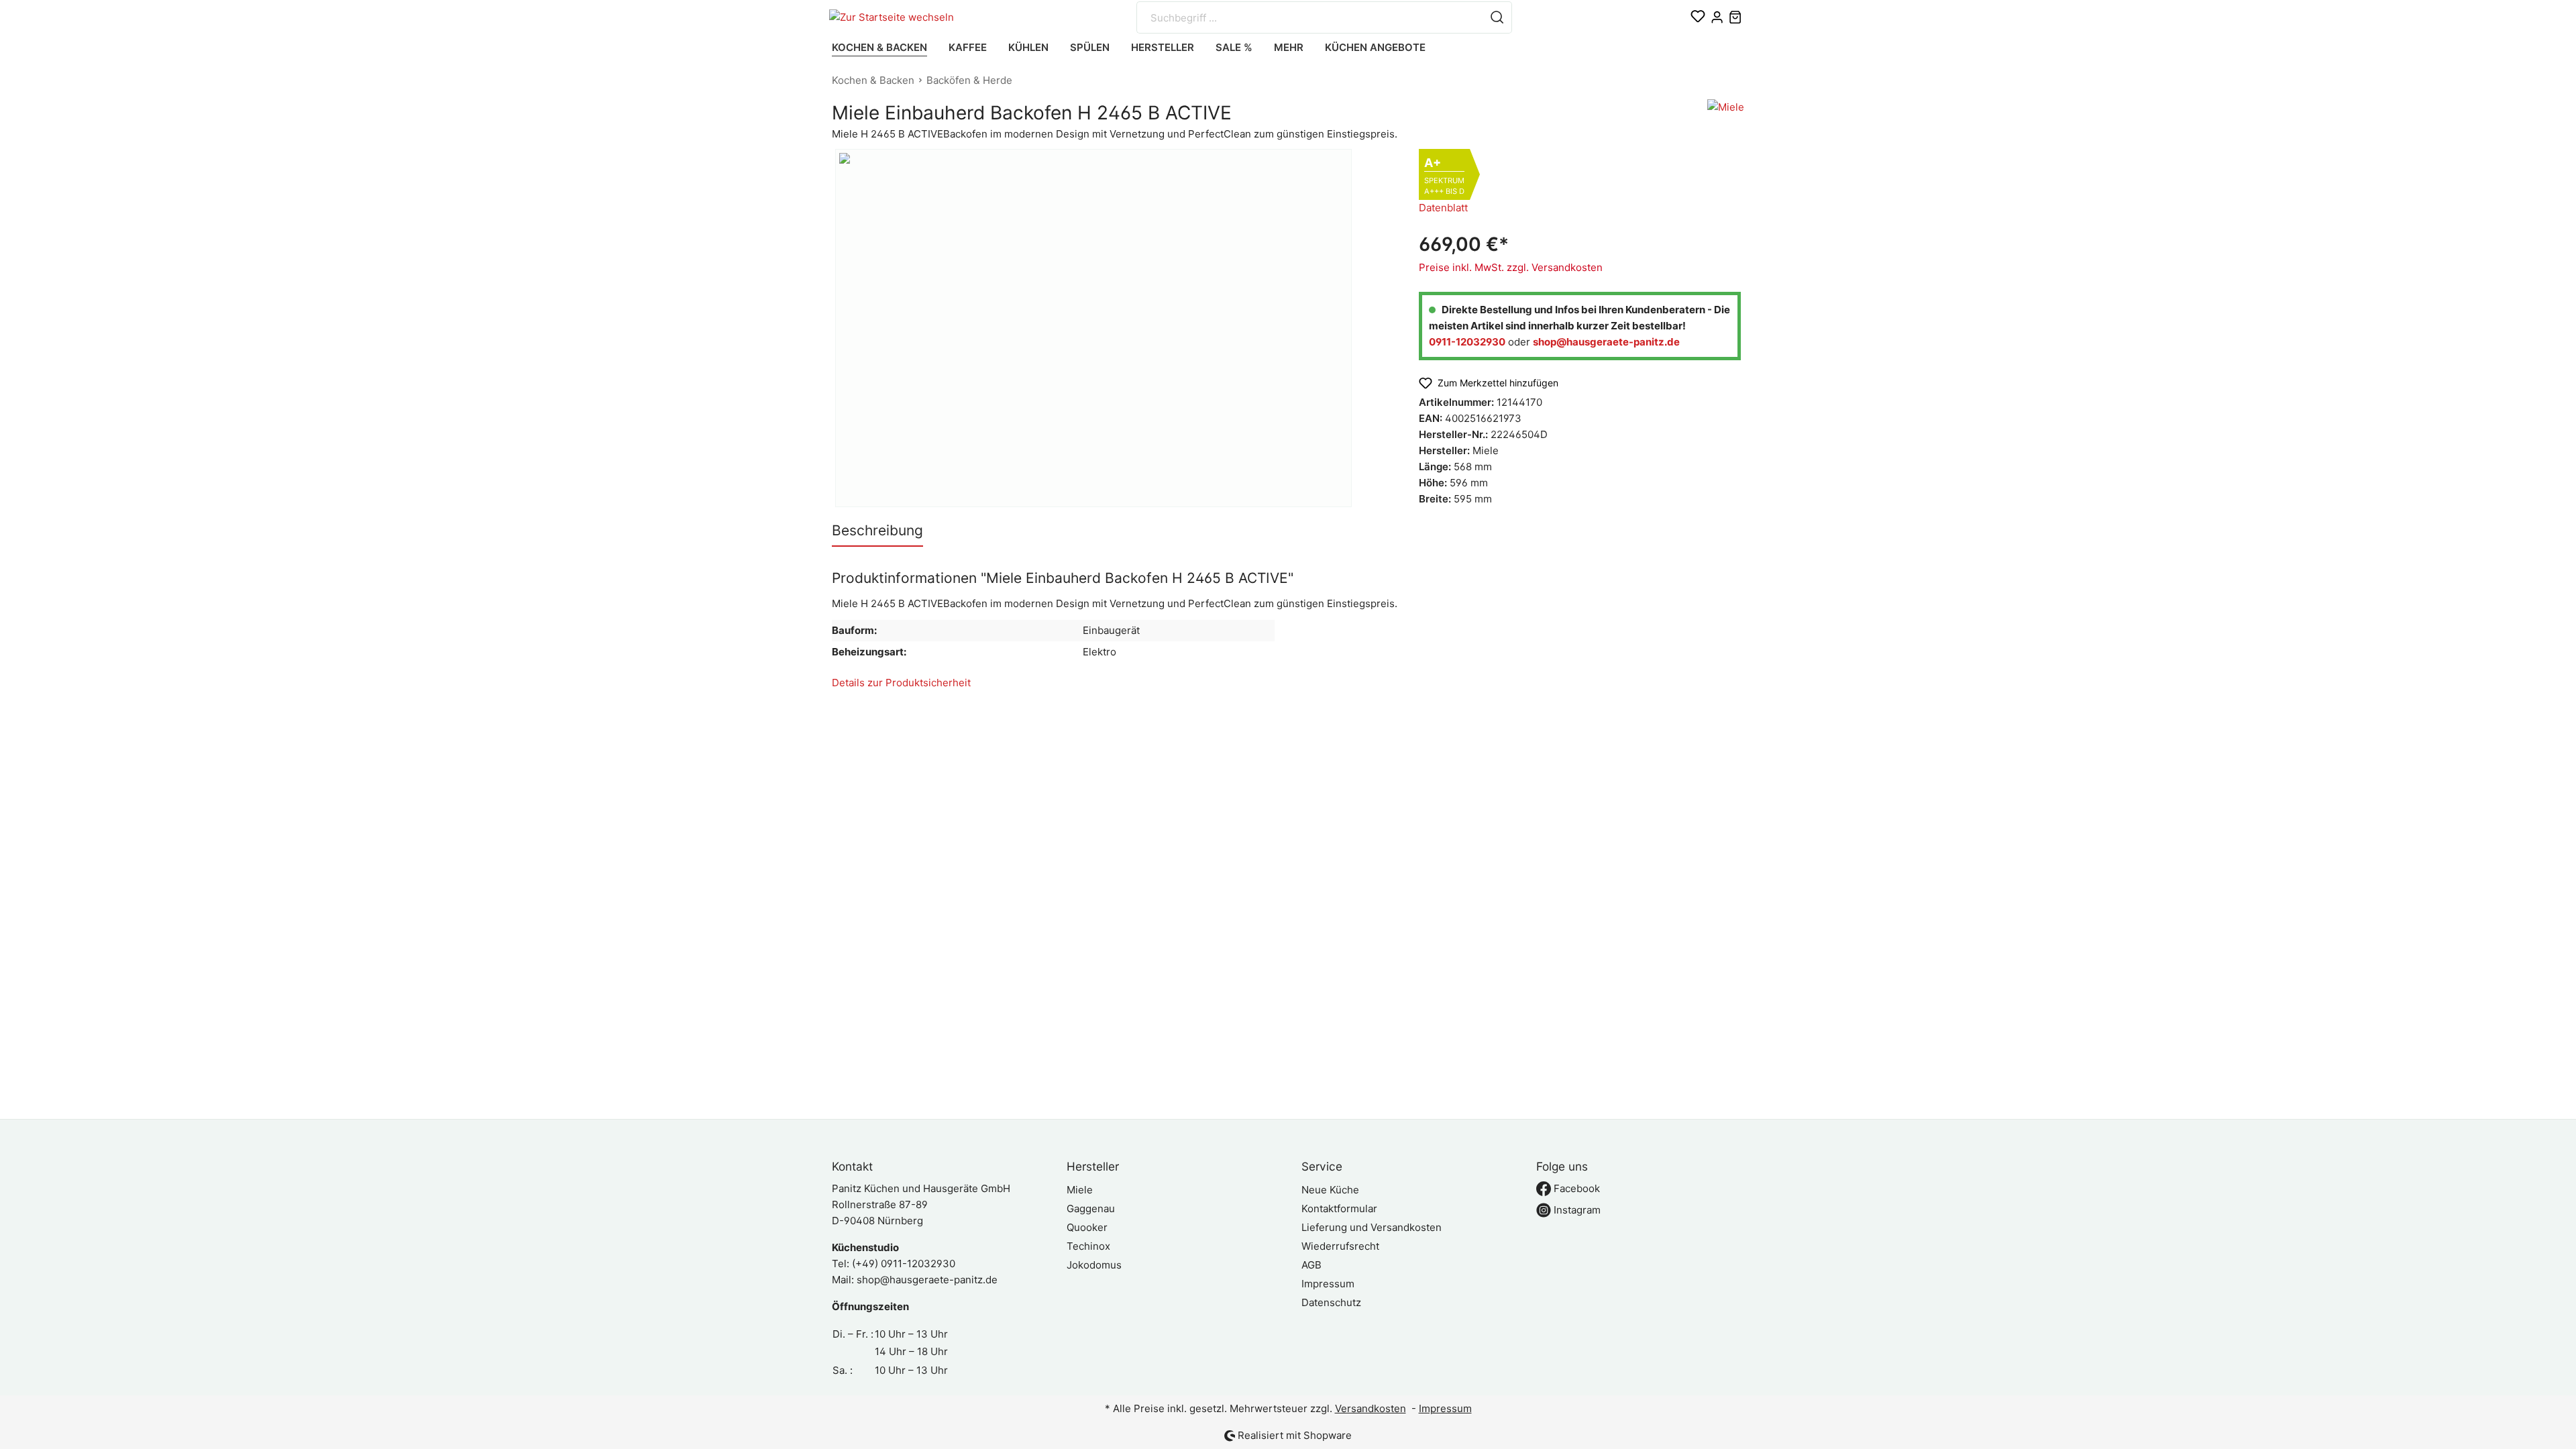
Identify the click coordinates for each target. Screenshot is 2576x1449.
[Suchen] (1497, 17)
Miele (1080, 1190)
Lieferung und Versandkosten (1372, 1227)
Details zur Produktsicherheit (901, 683)
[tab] (877, 530)
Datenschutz (1331, 1302)
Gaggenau (1091, 1209)
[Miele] (1726, 116)
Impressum (1328, 1284)
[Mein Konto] (1717, 17)
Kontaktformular (1339, 1209)
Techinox (1088, 1246)
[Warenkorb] (1735, 17)
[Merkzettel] (1698, 17)
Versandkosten (1371, 1408)
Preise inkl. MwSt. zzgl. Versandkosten (1511, 267)
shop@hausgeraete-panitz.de (927, 1280)
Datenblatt (1443, 208)
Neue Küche (1330, 1190)
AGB (1311, 1265)
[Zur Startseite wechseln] (897, 18)
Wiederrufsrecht (1340, 1246)
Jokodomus (1094, 1265)
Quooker (1087, 1227)
